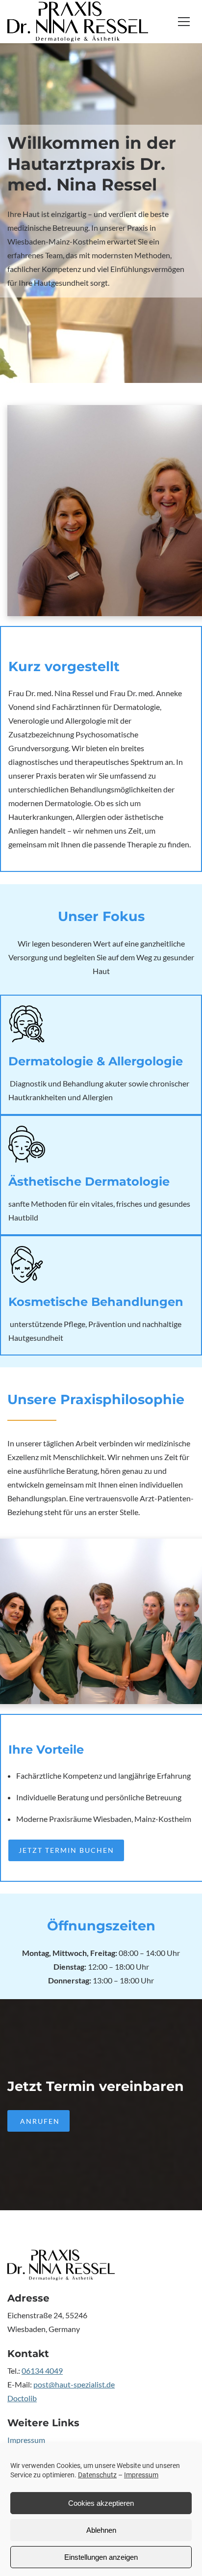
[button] (184, 22)
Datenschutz (97, 2475)
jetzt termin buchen (66, 1850)
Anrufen (39, 2121)
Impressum (141, 2475)
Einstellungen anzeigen (101, 2557)
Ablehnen (101, 2530)
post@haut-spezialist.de (74, 2384)
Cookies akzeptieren (101, 2503)
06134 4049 (42, 2371)
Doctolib (22, 2398)
